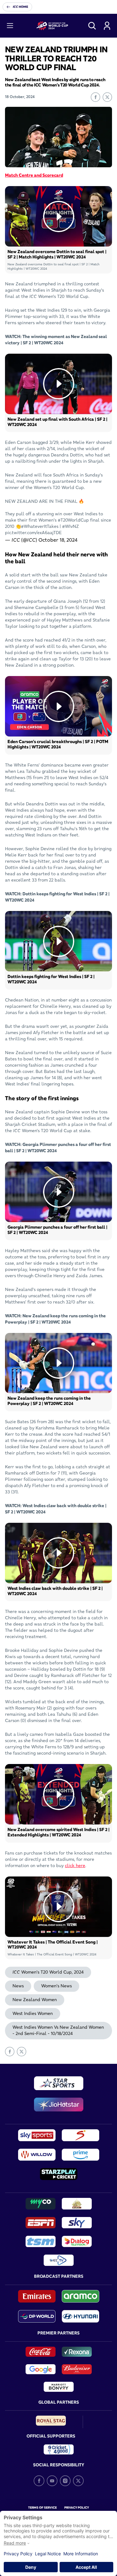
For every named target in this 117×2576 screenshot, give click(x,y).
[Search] (92, 26)
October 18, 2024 (58, 540)
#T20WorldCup (73, 520)
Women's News (56, 1986)
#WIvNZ (71, 526)
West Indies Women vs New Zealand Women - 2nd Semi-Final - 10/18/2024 (58, 2030)
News (18, 1986)
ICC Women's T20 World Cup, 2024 (48, 1972)
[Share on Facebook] (95, 97)
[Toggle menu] (10, 26)
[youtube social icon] (52, 2481)
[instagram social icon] (65, 2481)
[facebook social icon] (39, 2481)
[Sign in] (107, 26)
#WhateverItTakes (40, 526)
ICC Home (20, 7)
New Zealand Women (35, 2000)
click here (75, 1866)
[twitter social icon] (78, 2481)
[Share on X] (107, 97)
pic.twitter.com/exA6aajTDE (33, 533)
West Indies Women (33, 2013)
